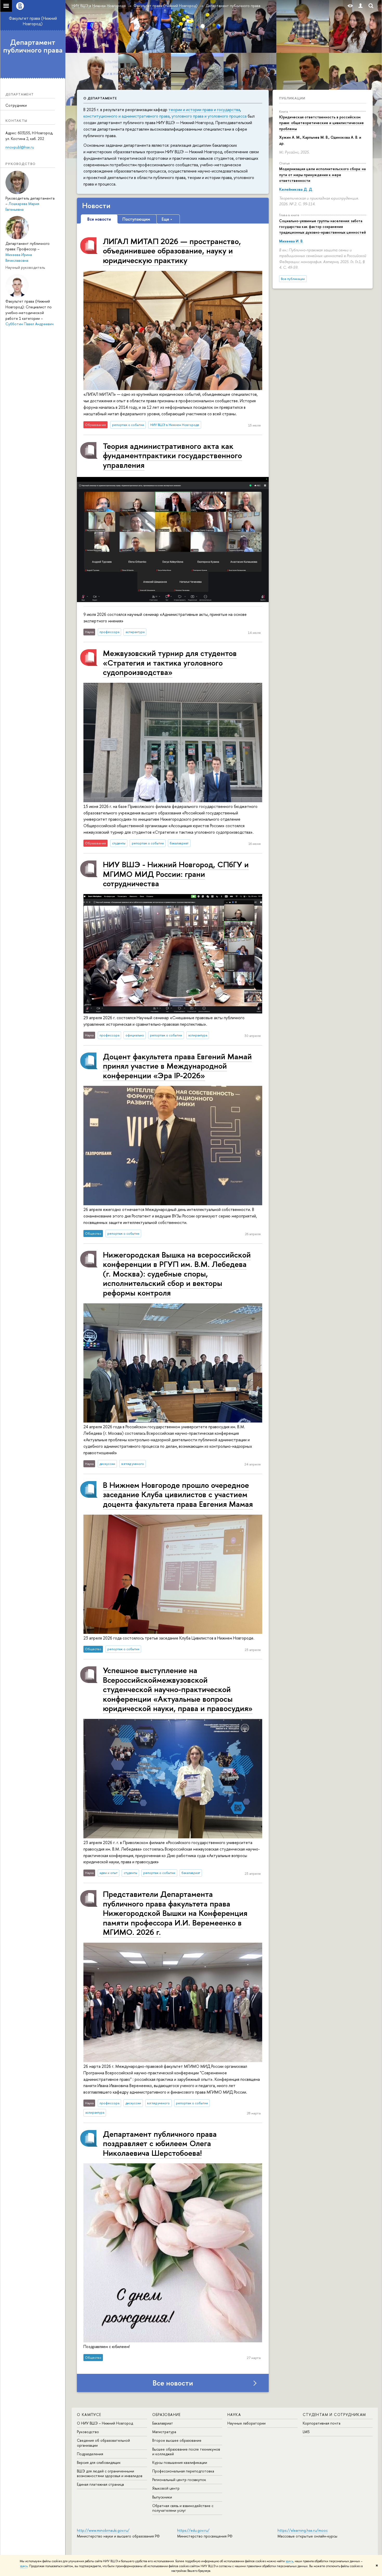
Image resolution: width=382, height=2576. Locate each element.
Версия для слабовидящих (99, 2462)
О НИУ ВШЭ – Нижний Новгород (105, 2423)
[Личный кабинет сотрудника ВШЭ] (360, 6)
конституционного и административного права (127, 116)
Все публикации (293, 279)
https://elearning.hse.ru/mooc (303, 2530)
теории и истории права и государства (204, 110)
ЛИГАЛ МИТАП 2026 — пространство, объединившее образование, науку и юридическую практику (172, 251)
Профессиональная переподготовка (183, 2471)
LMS (306, 2432)
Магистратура (164, 2432)
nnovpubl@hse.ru (20, 147)
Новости (96, 206)
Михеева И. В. (291, 241)
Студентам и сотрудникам (334, 2415)
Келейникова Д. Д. (296, 189)
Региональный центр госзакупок (179, 2480)
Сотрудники (16, 105)
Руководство (88, 2432)
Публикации (292, 98)
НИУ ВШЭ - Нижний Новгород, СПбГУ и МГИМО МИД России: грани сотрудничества (176, 874)
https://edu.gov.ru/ (193, 2530)
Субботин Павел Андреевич (29, 324)
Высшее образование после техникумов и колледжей (186, 2451)
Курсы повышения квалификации (180, 2462)
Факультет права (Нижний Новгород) (33, 21)
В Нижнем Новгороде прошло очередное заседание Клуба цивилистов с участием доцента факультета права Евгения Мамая (178, 1494)
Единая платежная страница (100, 2484)
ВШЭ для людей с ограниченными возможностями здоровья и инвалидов (110, 2473)
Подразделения (90, 2454)
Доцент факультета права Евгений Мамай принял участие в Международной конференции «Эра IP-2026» (177, 1066)
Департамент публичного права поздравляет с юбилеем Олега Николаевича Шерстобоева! (160, 2143)
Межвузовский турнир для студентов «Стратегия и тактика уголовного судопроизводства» (170, 662)
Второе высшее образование (177, 2440)
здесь (289, 2561)
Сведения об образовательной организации (103, 2443)
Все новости (173, 2383)
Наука (234, 2415)
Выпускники (162, 2497)
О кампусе (89, 2415)
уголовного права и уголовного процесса (209, 116)
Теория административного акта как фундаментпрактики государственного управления (172, 455)
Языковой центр (166, 2488)
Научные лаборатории (246, 2423)
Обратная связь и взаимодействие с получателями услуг (183, 2508)
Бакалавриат (163, 2423)
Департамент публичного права (33, 46)
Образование (167, 2415)
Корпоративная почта (322, 2423)
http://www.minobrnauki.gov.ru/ (103, 2530)
